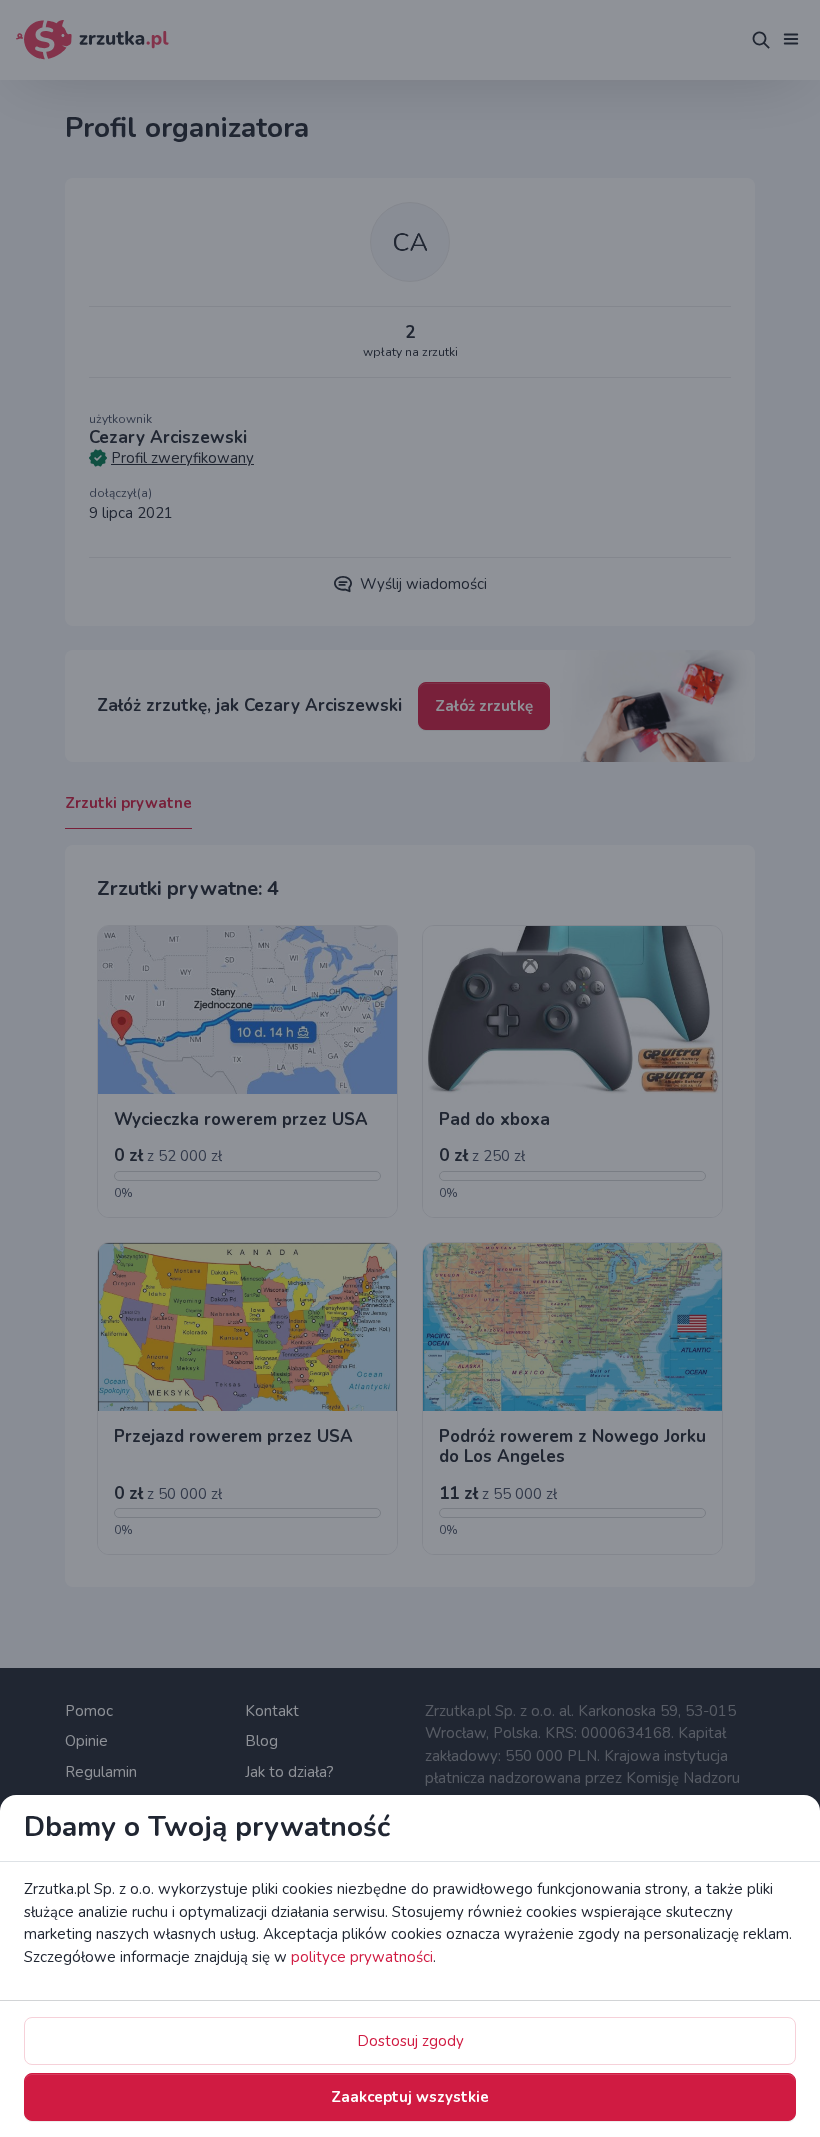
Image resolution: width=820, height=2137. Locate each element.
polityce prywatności (362, 1957)
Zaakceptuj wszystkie (410, 2097)
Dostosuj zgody (410, 2041)
